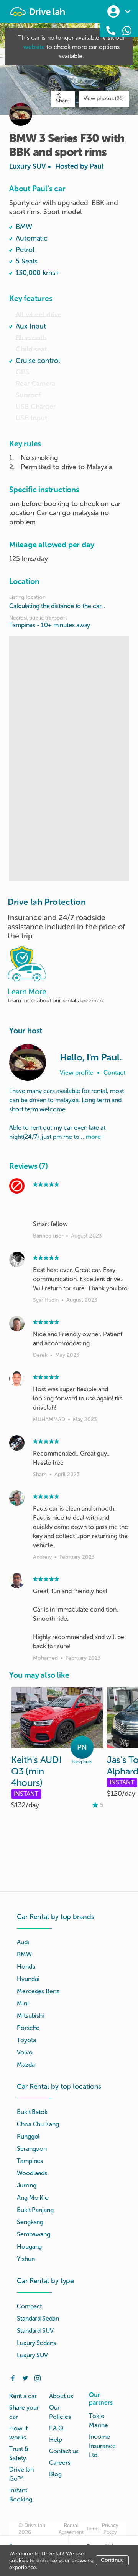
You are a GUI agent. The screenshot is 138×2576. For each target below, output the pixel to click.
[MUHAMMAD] (17, 1379)
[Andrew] (17, 1498)
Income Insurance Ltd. (102, 2446)
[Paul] (28, 1062)
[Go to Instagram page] (38, 2378)
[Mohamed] (17, 1581)
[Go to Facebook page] (13, 2378)
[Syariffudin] (17, 1259)
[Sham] (17, 1443)
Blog (55, 2474)
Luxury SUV (56, 166)
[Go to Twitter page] (25, 2378)
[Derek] (17, 1324)
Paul (97, 166)
